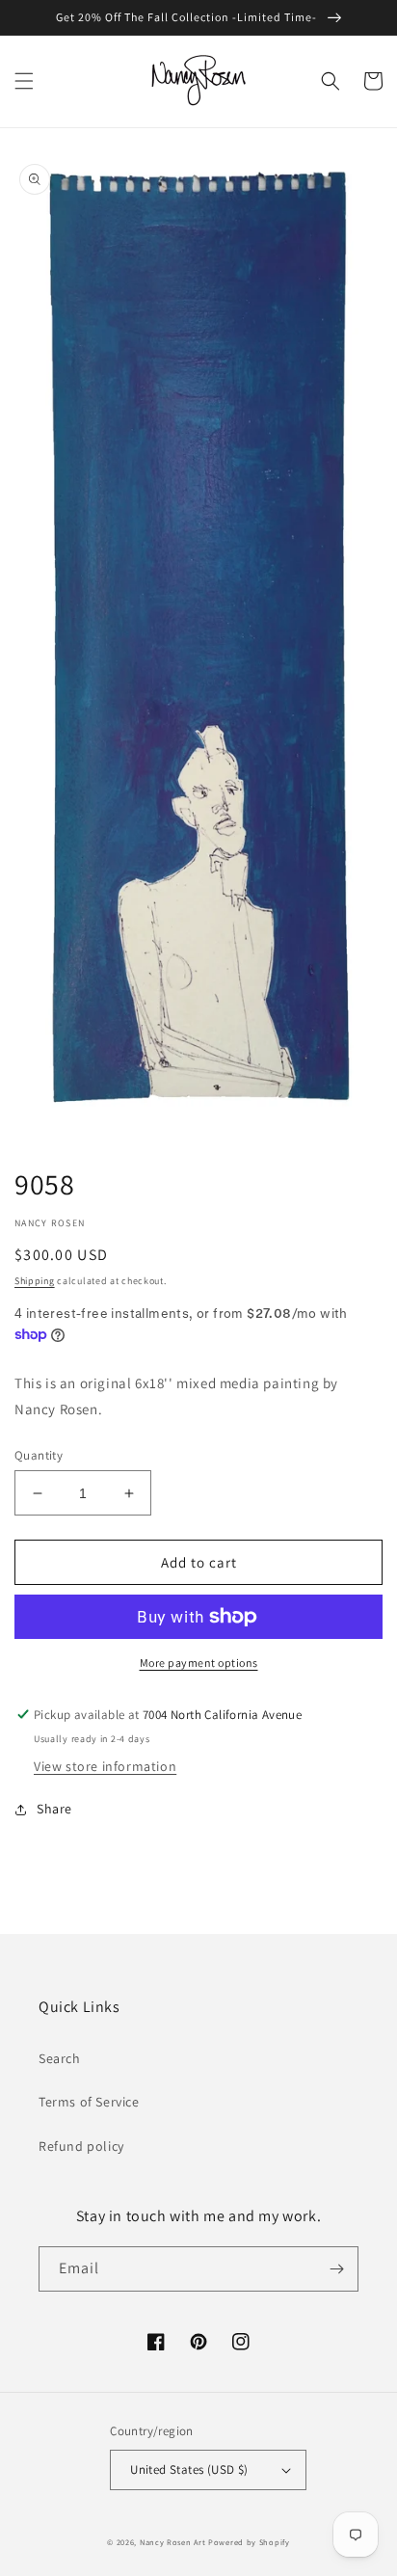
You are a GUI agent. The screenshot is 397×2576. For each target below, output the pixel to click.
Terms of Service (89, 2102)
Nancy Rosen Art (173, 2542)
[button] (24, 81)
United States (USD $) (189, 2469)
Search (60, 2058)
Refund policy (81, 2146)
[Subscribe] (336, 2269)
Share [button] (54, 1809)
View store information (105, 1766)
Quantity (39, 1455)
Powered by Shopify (249, 2542)
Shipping (35, 1281)
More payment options (199, 1663)
